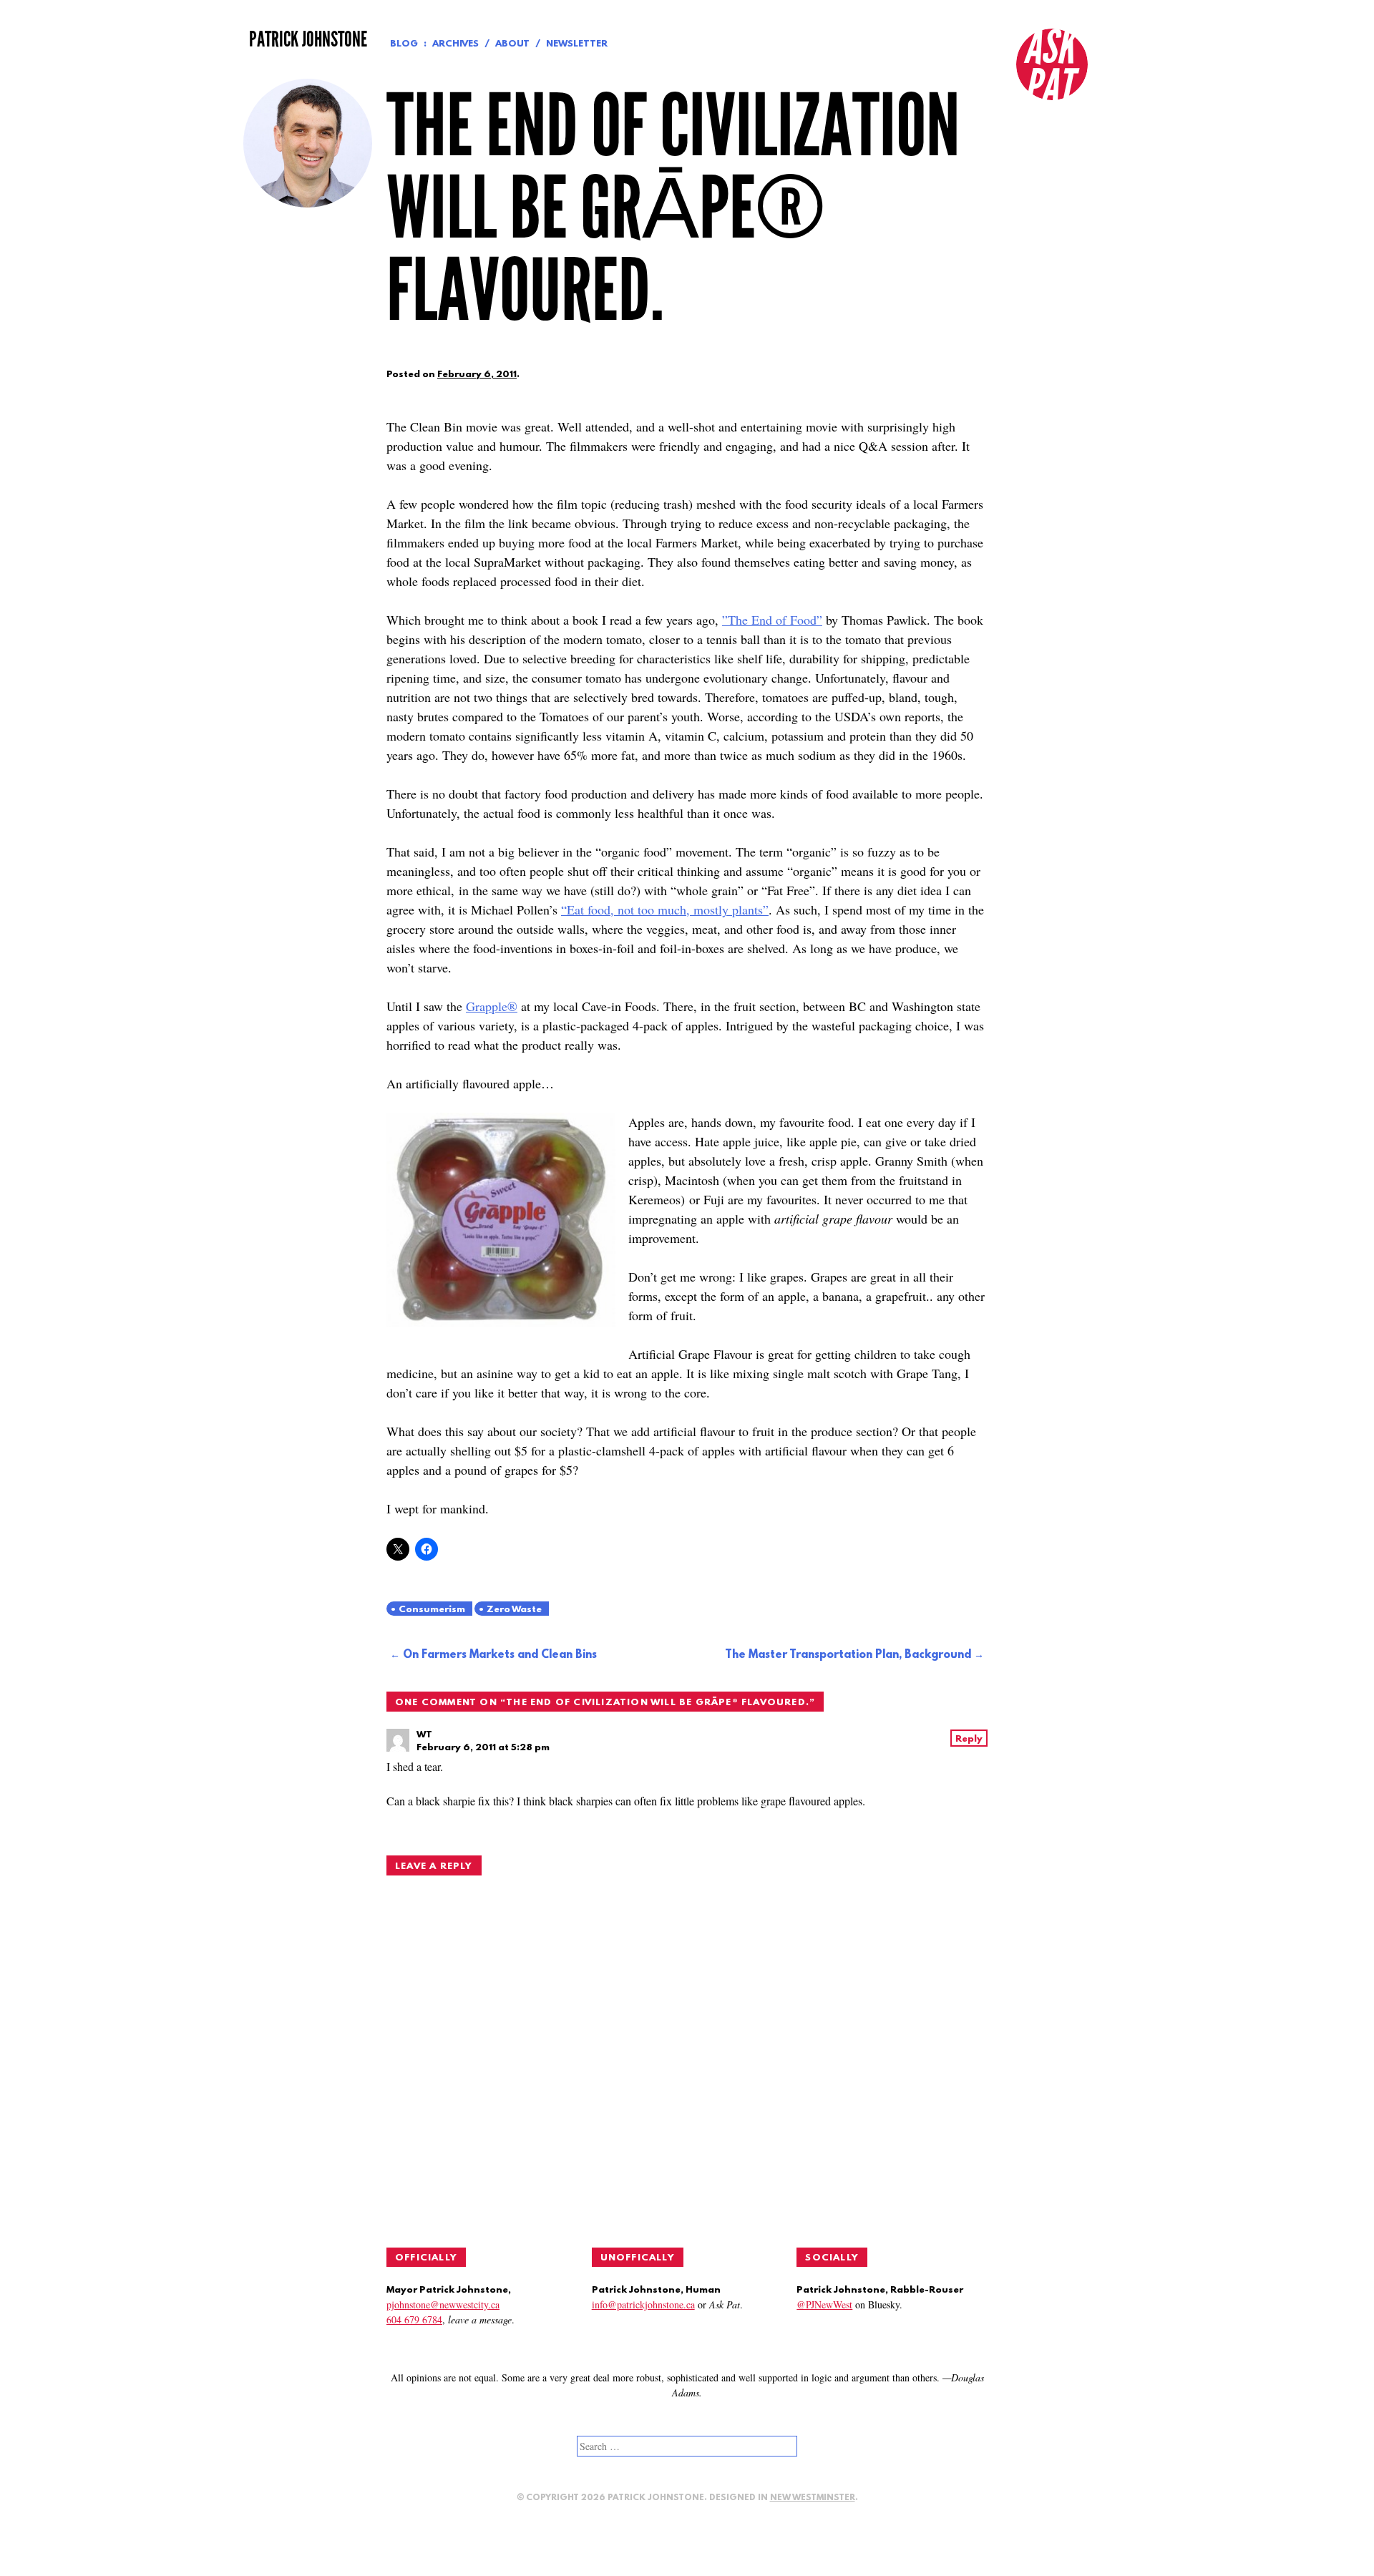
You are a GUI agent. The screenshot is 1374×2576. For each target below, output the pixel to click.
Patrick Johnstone (308, 39)
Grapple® (492, 1006)
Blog (404, 44)
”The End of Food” (772, 620)
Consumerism (432, 1610)
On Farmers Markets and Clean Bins (500, 1655)
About (512, 44)
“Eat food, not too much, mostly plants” (665, 909)
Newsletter (577, 44)
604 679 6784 (414, 2319)
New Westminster (813, 2498)
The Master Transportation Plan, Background (848, 1655)
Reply (969, 1739)
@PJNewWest (824, 2304)
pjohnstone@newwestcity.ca (443, 2304)
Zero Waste (514, 1610)
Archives (455, 44)
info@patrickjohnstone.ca (643, 2304)
